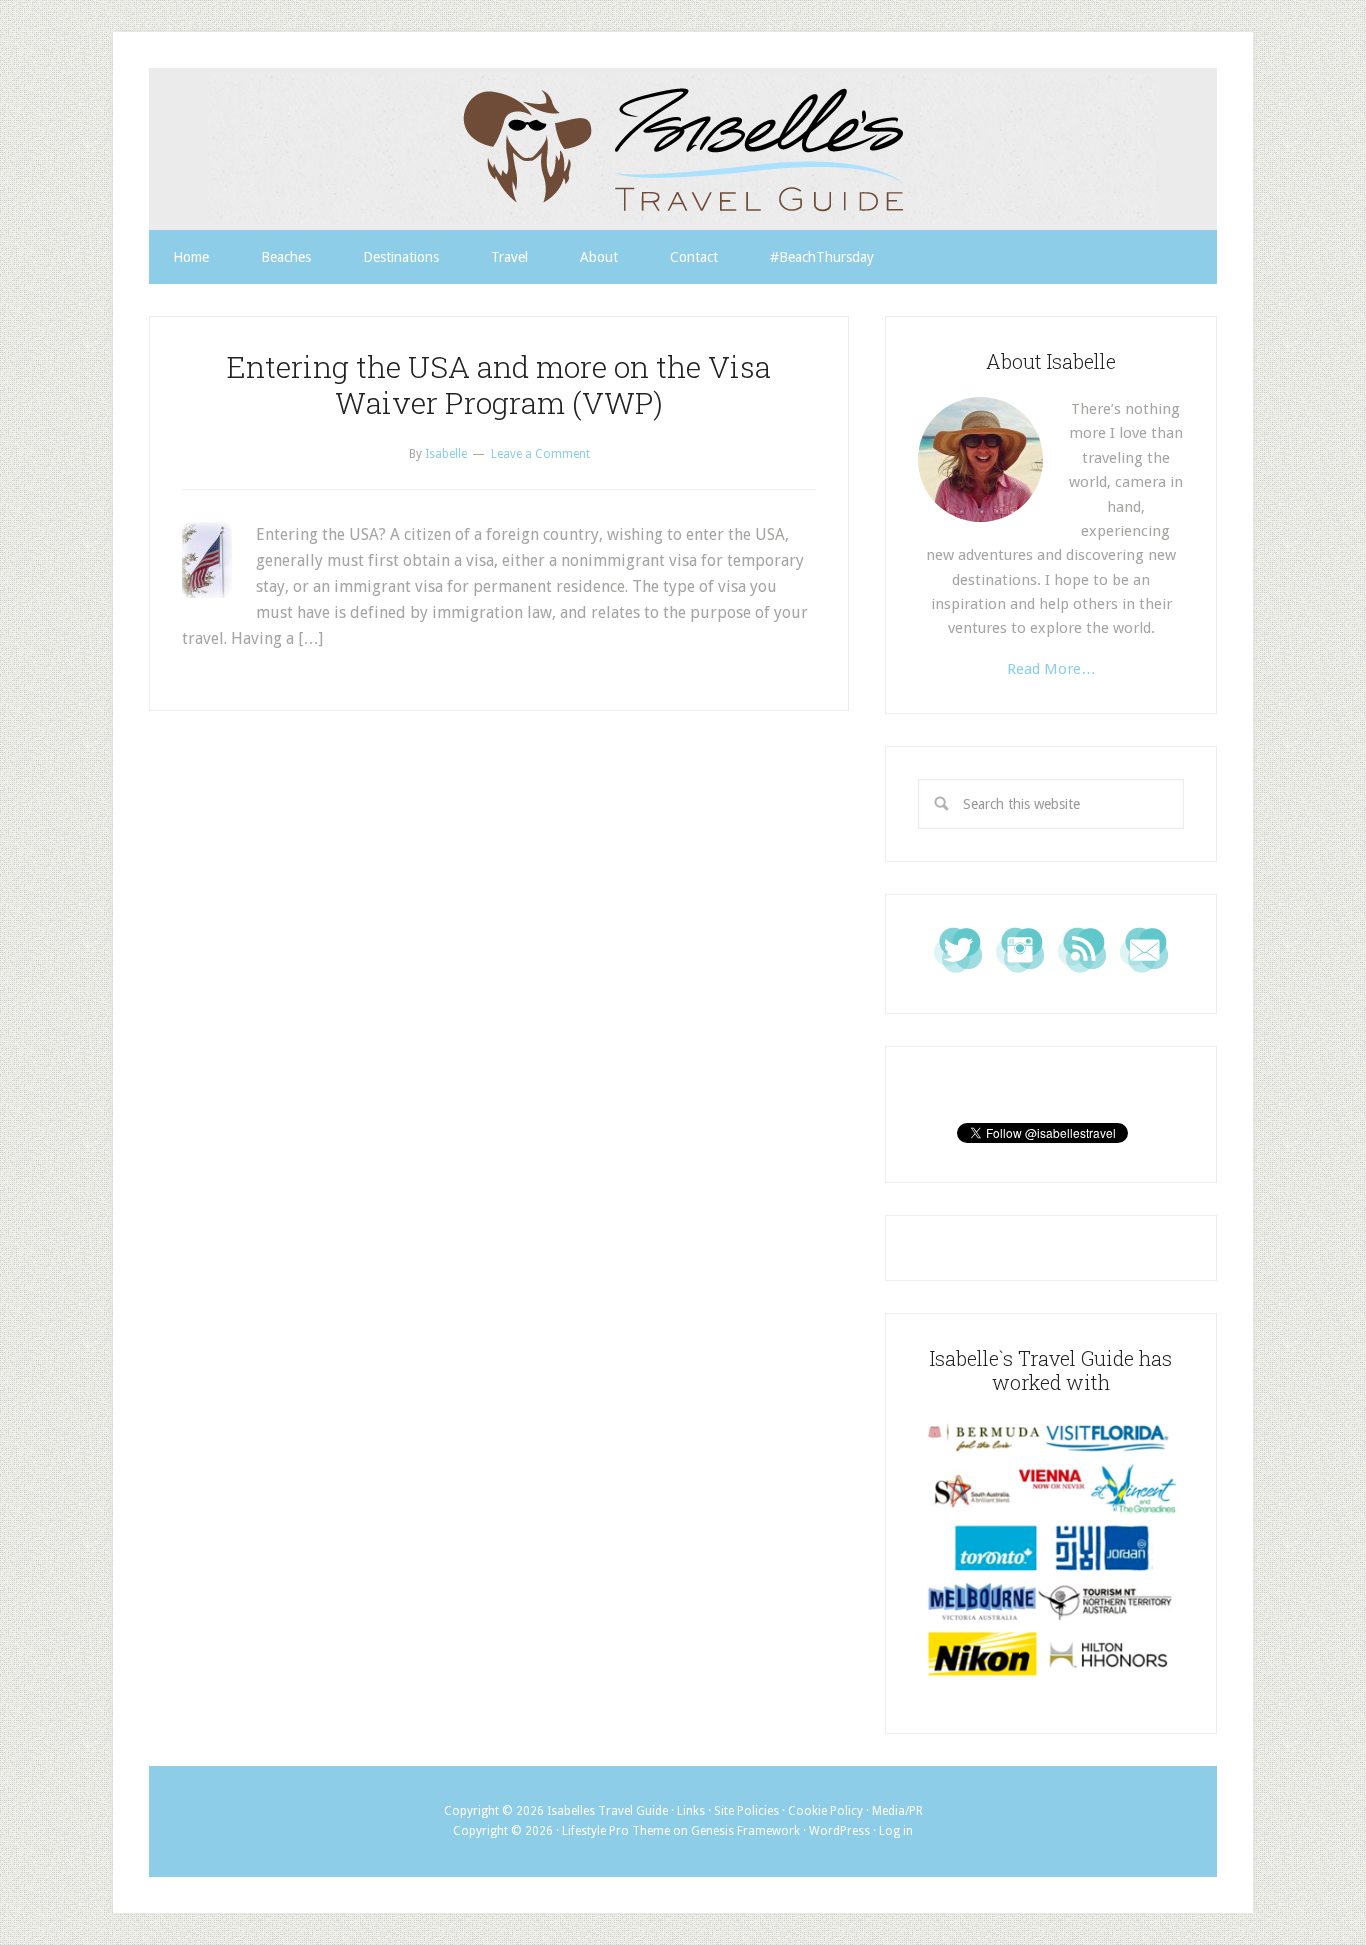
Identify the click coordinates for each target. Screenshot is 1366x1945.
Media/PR (897, 1811)
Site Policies (746, 1811)
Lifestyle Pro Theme (616, 1831)
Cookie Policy (825, 1811)
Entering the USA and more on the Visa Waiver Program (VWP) (499, 384)
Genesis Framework (745, 1831)
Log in (896, 1831)
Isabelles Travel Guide (683, 149)
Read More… (1051, 669)
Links (691, 1811)
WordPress (839, 1831)
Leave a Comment (540, 454)
